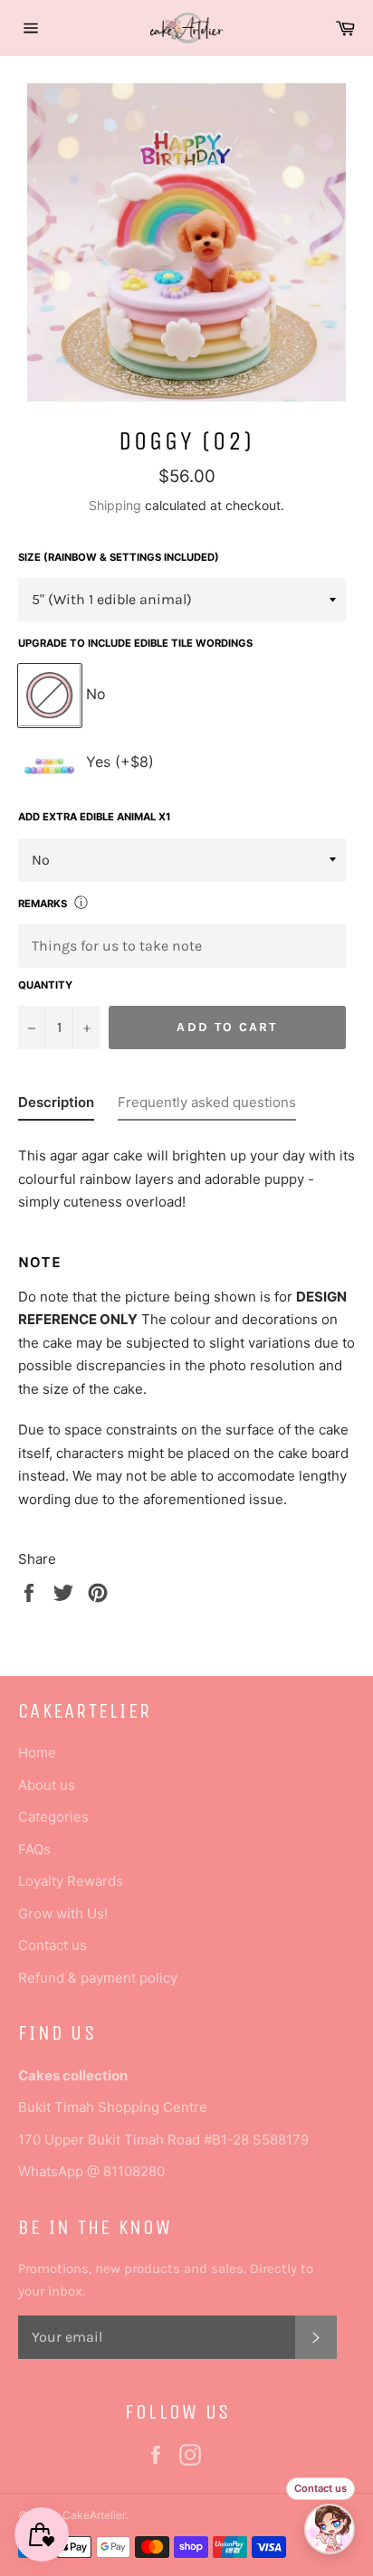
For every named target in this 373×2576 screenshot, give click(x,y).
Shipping (115, 505)
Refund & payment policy (98, 1978)
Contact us (53, 1945)
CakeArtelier (94, 2515)
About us (47, 1785)
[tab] (56, 1106)
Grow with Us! (63, 1913)
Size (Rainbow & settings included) (119, 557)
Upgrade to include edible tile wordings (135, 643)
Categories (53, 1817)
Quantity (45, 985)
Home (37, 1752)
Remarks (43, 904)
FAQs (34, 1849)
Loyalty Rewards (71, 1881)
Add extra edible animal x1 (95, 817)
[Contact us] (330, 2529)
